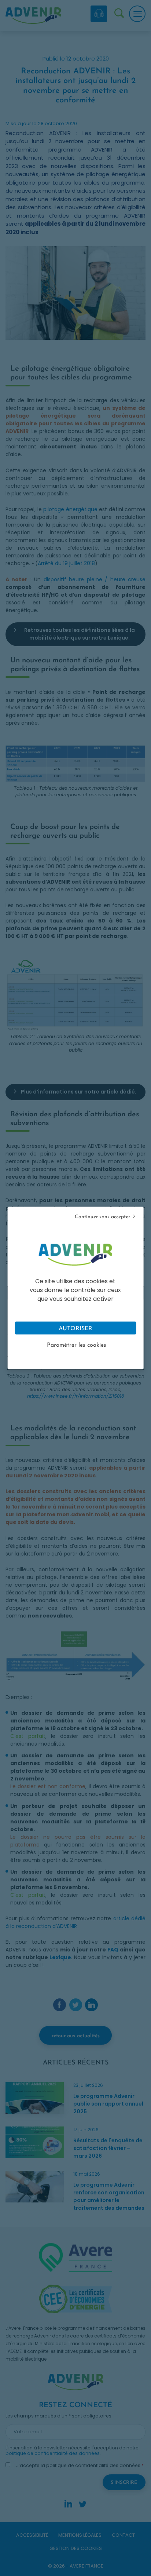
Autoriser (75, 1329)
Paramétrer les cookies (77, 1345)
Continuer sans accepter (102, 1217)
